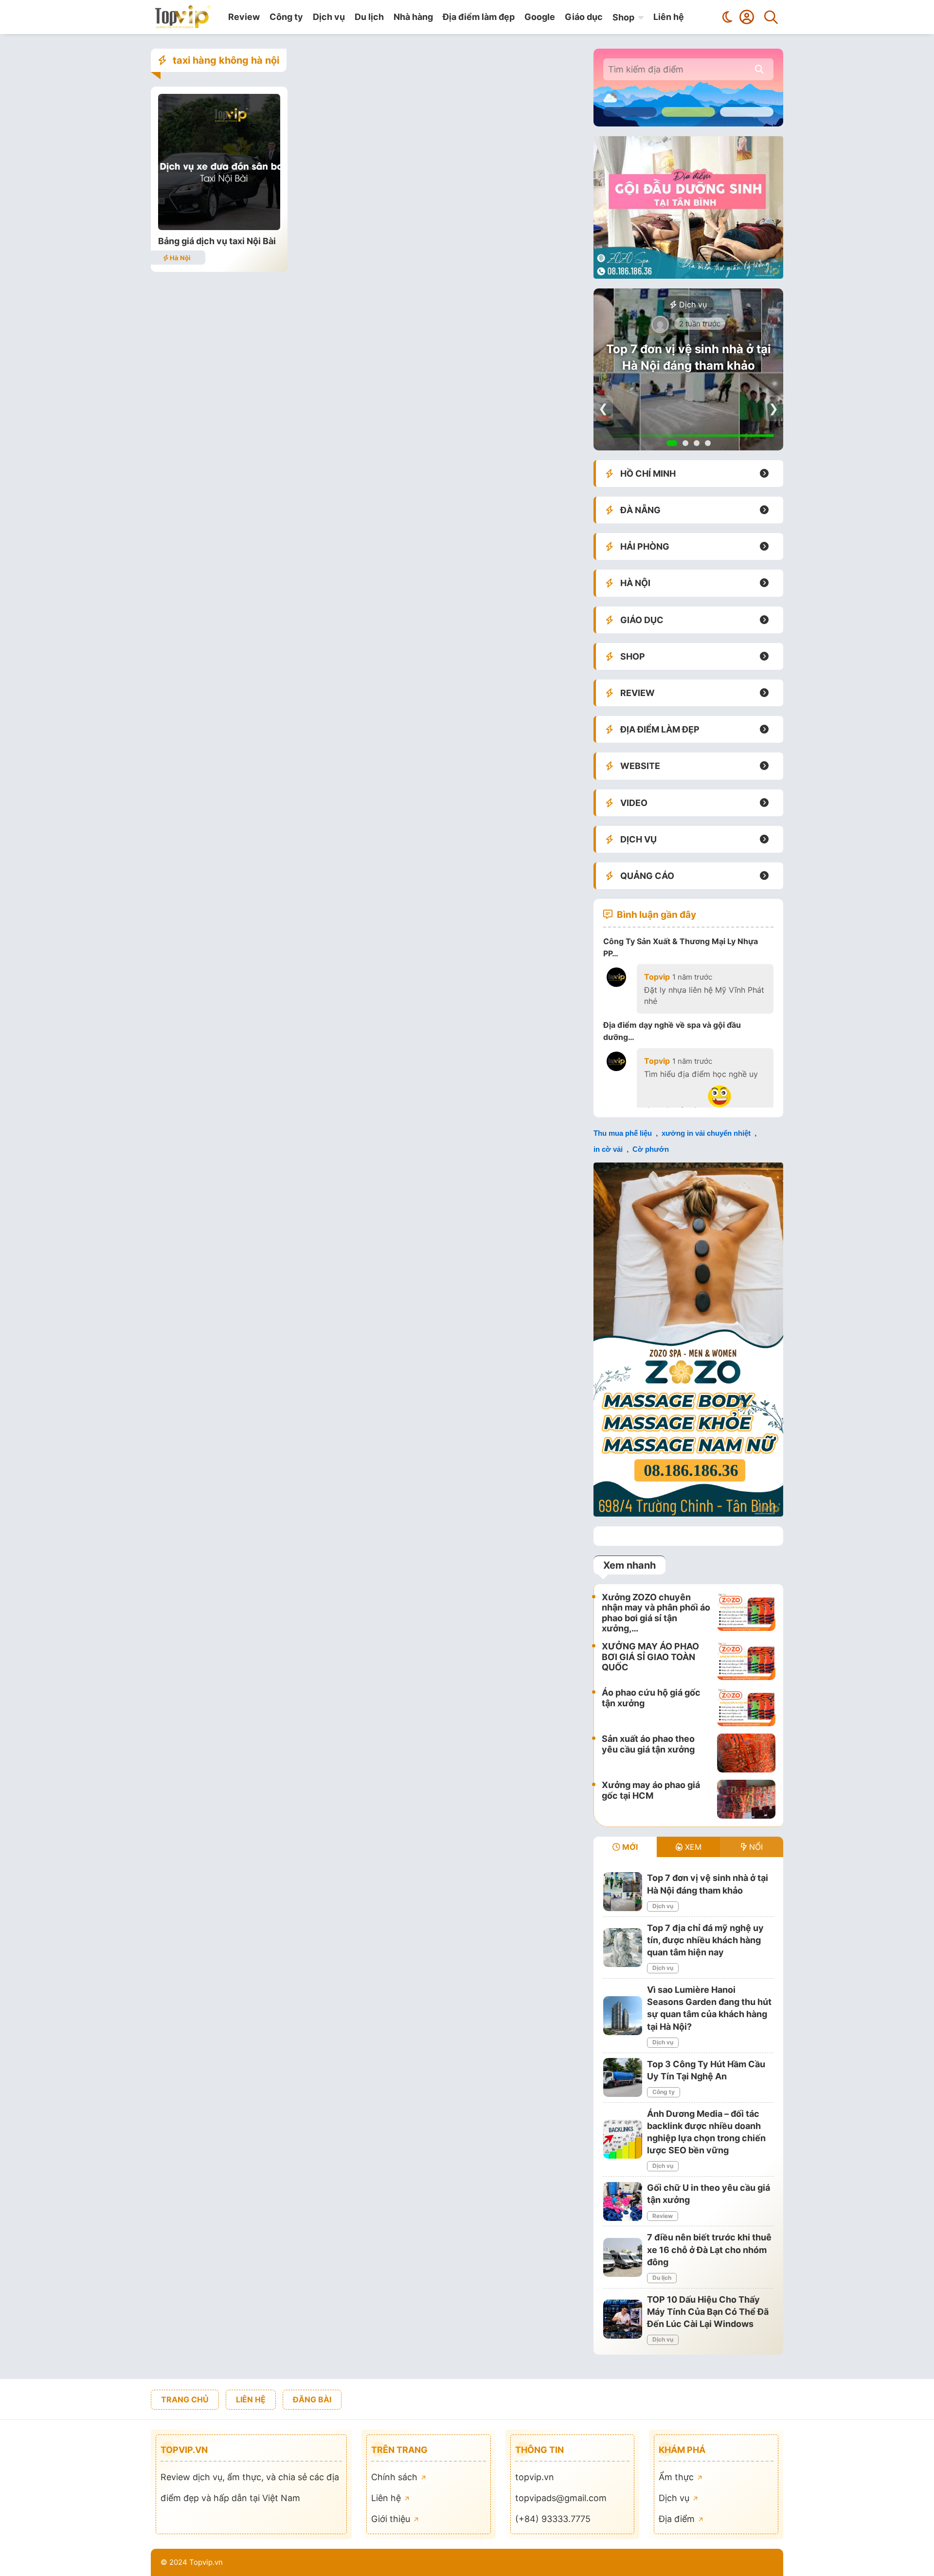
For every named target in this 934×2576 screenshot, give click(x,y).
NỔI (755, 1847)
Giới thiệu (392, 2519)
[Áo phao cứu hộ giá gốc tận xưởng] (746, 1707)
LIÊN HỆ (251, 2399)
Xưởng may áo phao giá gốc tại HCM (651, 1790)
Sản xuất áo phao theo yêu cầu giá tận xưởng (648, 1744)
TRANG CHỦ (185, 2399)
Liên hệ (669, 17)
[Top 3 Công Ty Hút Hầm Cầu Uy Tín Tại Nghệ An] (623, 2077)
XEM (692, 1847)
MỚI (629, 1847)
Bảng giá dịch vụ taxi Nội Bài (217, 241)
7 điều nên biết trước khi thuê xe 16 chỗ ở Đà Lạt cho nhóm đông (709, 2249)
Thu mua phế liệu (623, 1133)
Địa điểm (678, 2519)
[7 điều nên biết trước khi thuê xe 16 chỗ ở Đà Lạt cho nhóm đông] (623, 2257)
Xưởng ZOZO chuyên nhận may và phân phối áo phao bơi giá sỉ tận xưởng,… (656, 1613)
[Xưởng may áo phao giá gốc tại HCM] (746, 1799)
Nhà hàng (413, 17)
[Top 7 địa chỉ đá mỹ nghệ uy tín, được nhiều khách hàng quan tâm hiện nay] (623, 1948)
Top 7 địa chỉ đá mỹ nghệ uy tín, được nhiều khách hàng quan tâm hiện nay (688, 358)
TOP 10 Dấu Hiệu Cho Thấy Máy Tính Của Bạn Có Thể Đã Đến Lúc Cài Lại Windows (708, 2312)
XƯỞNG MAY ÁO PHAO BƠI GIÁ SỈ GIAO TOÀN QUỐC (650, 1657)
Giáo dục (584, 17)
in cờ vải (608, 1149)
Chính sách (395, 2477)
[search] (759, 69)
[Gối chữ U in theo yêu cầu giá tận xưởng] (623, 2201)
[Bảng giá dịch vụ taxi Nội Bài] (219, 227)
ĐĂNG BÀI (312, 2399)
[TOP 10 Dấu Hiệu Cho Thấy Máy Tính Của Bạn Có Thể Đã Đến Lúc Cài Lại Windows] (623, 2319)
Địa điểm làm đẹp (479, 17)
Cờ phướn (651, 1149)
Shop (623, 17)
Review (244, 17)
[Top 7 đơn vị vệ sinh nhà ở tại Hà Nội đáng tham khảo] (623, 1892)
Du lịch (369, 17)
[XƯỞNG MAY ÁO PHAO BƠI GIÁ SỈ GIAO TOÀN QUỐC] (746, 1661)
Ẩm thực (677, 2477)
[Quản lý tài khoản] (747, 17)
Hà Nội (180, 258)
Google (540, 17)
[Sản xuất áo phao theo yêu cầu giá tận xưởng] (746, 1753)
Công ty (286, 17)
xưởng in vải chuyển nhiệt (706, 1133)
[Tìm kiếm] (771, 17)
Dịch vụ (329, 17)
